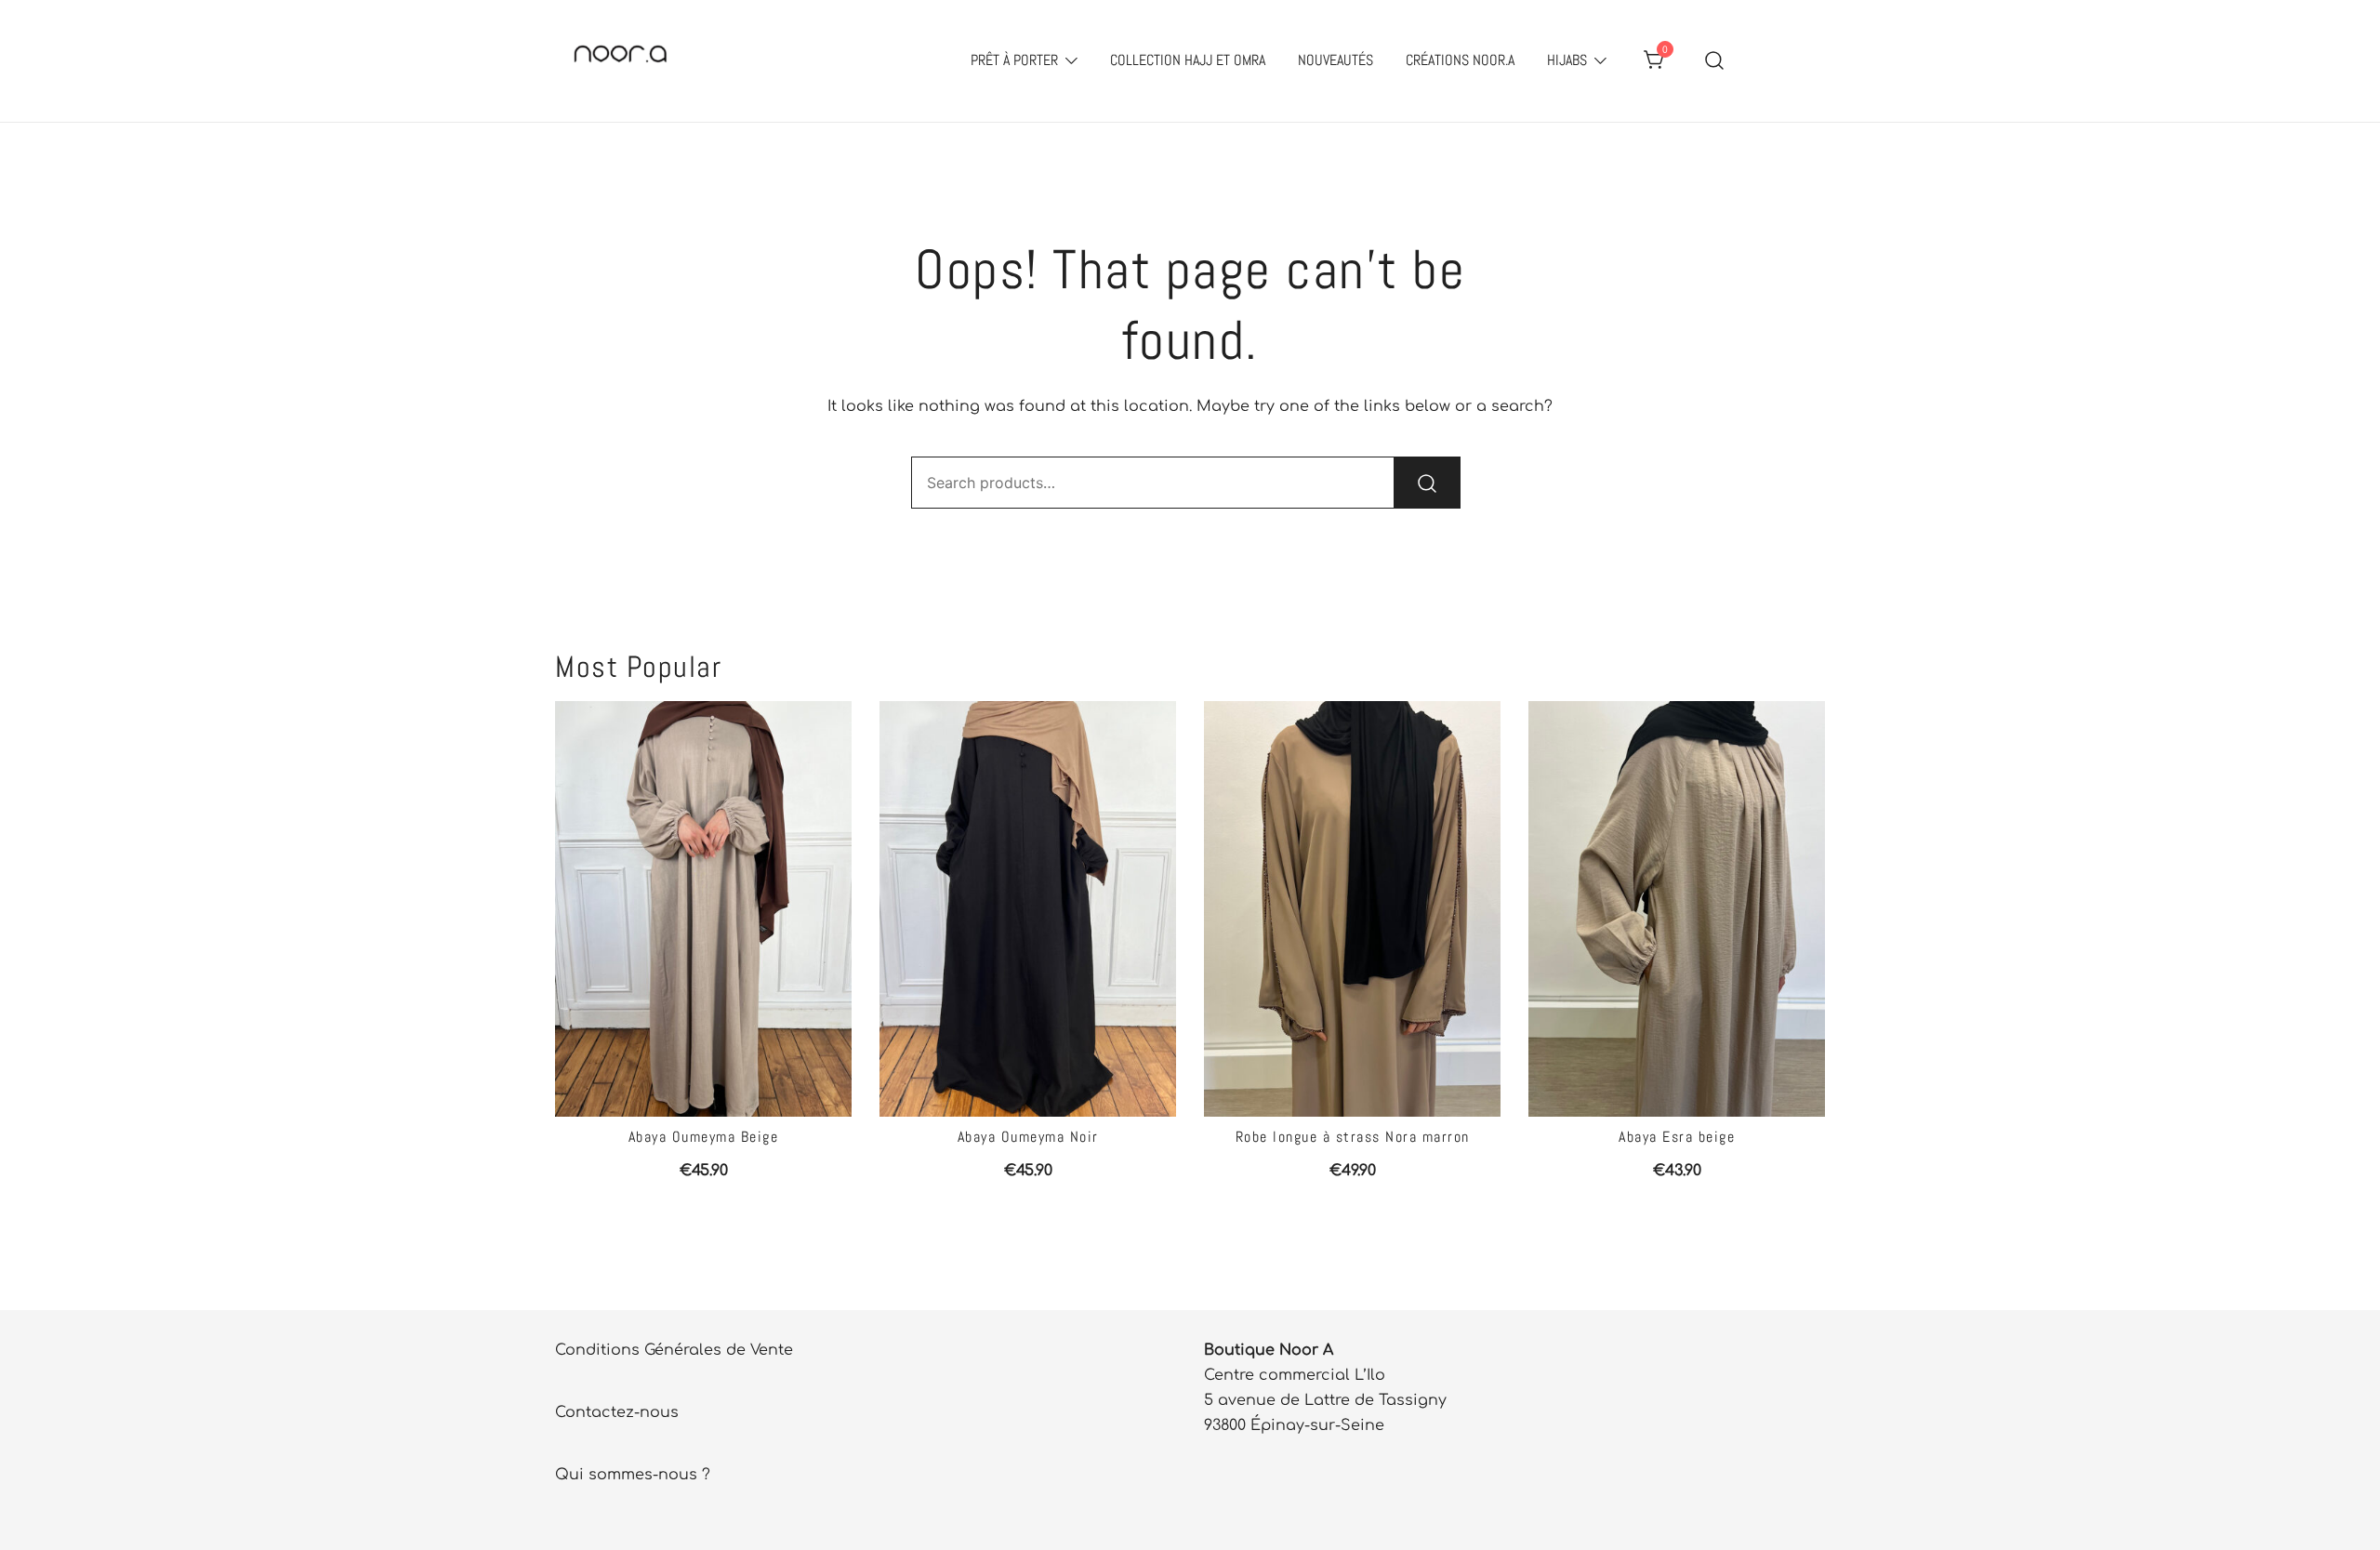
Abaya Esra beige (1677, 1137)
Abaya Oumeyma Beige (704, 1137)
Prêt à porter (1014, 60)
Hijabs (1567, 60)
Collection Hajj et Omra (1188, 60)
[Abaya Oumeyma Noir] (1028, 909)
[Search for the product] (1427, 483)
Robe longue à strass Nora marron (1353, 1137)
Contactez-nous (617, 1412)
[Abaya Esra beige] (1677, 909)
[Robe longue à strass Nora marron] (1352, 909)
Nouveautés (1335, 60)
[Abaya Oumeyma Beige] (703, 909)
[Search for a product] (1715, 61)
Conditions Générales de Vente (674, 1350)
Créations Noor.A (1460, 60)
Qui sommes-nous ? (633, 1475)
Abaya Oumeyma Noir (1028, 1137)
